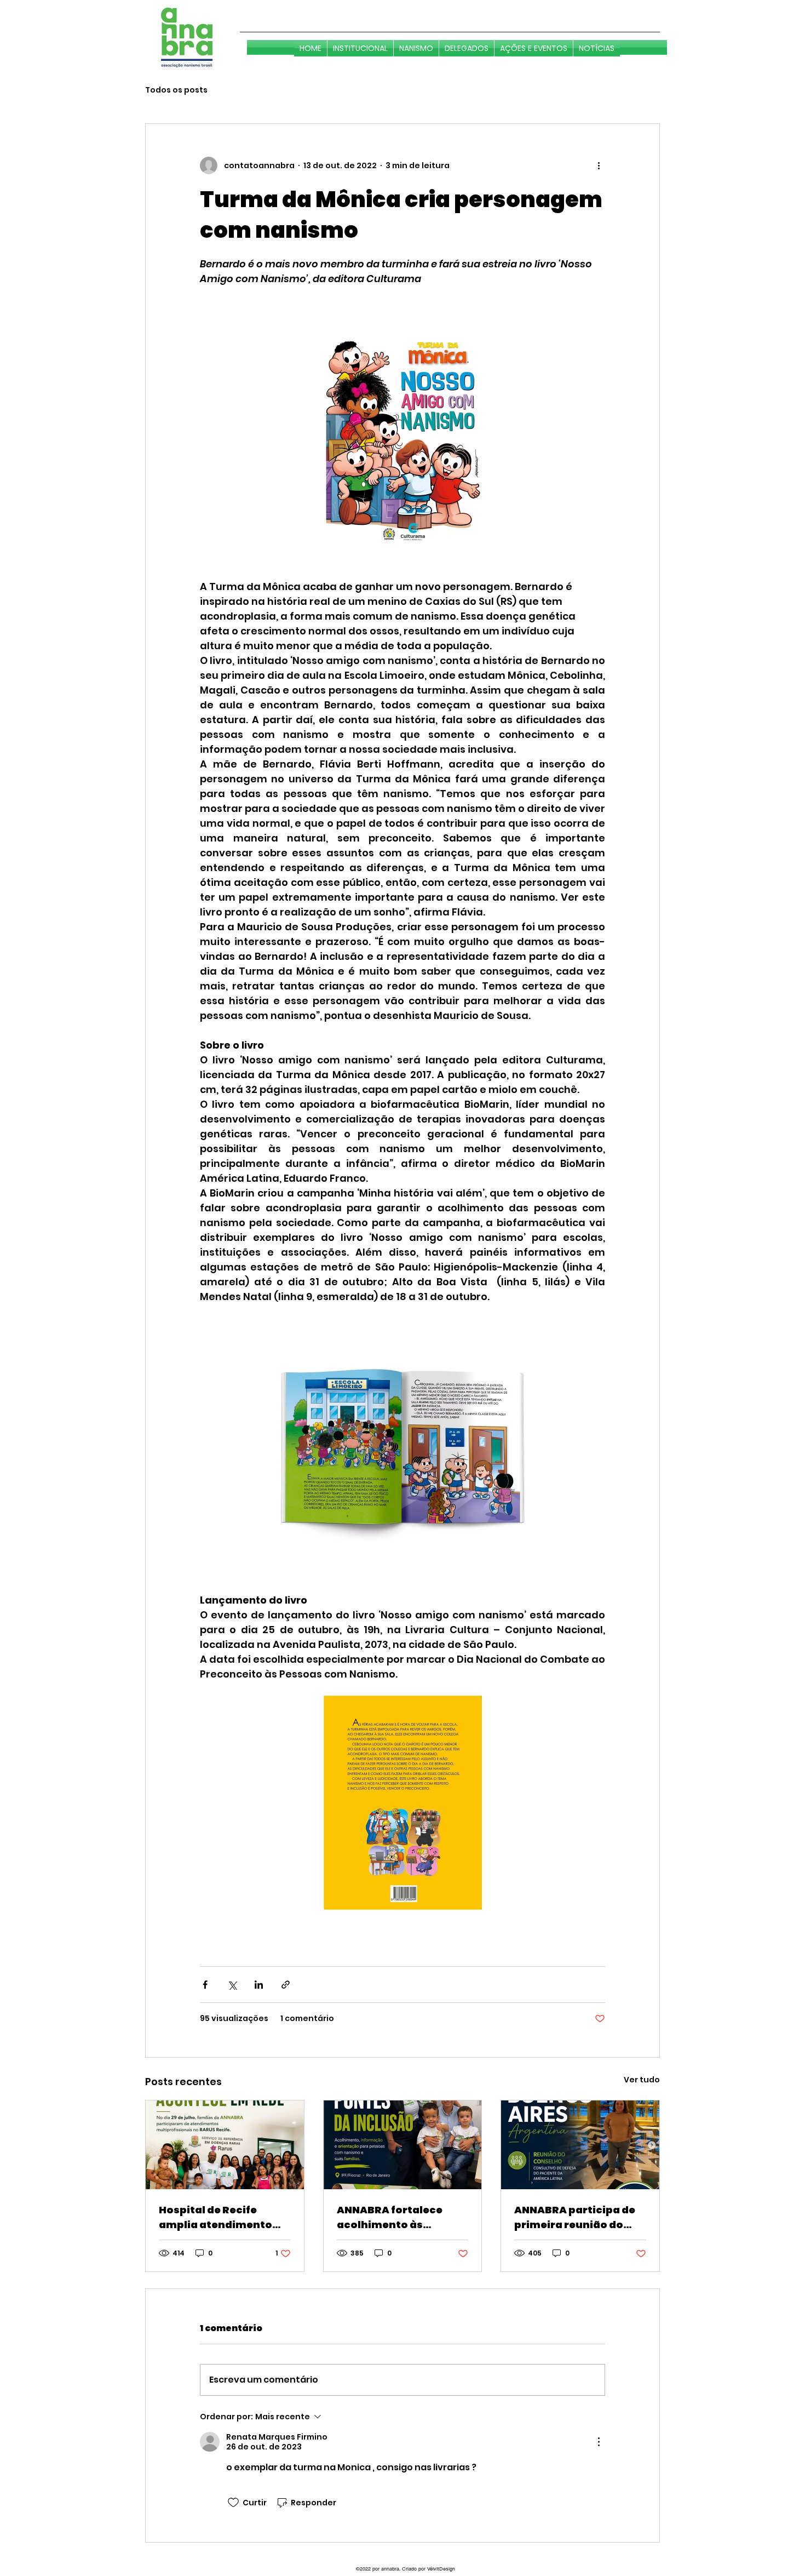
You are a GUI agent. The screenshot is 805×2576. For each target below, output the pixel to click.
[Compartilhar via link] (286, 1985)
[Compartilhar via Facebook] (205, 1985)
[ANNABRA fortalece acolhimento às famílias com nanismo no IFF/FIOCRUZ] (403, 2145)
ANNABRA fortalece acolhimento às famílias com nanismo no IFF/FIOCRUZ (398, 2217)
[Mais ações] (599, 165)
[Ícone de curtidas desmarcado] (233, 2503)
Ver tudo (642, 2080)
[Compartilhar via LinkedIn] (259, 1985)
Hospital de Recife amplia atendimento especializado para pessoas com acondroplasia (215, 2217)
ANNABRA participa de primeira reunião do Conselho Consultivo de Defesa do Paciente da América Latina (579, 2217)
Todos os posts (176, 90)
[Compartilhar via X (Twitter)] (232, 1985)
